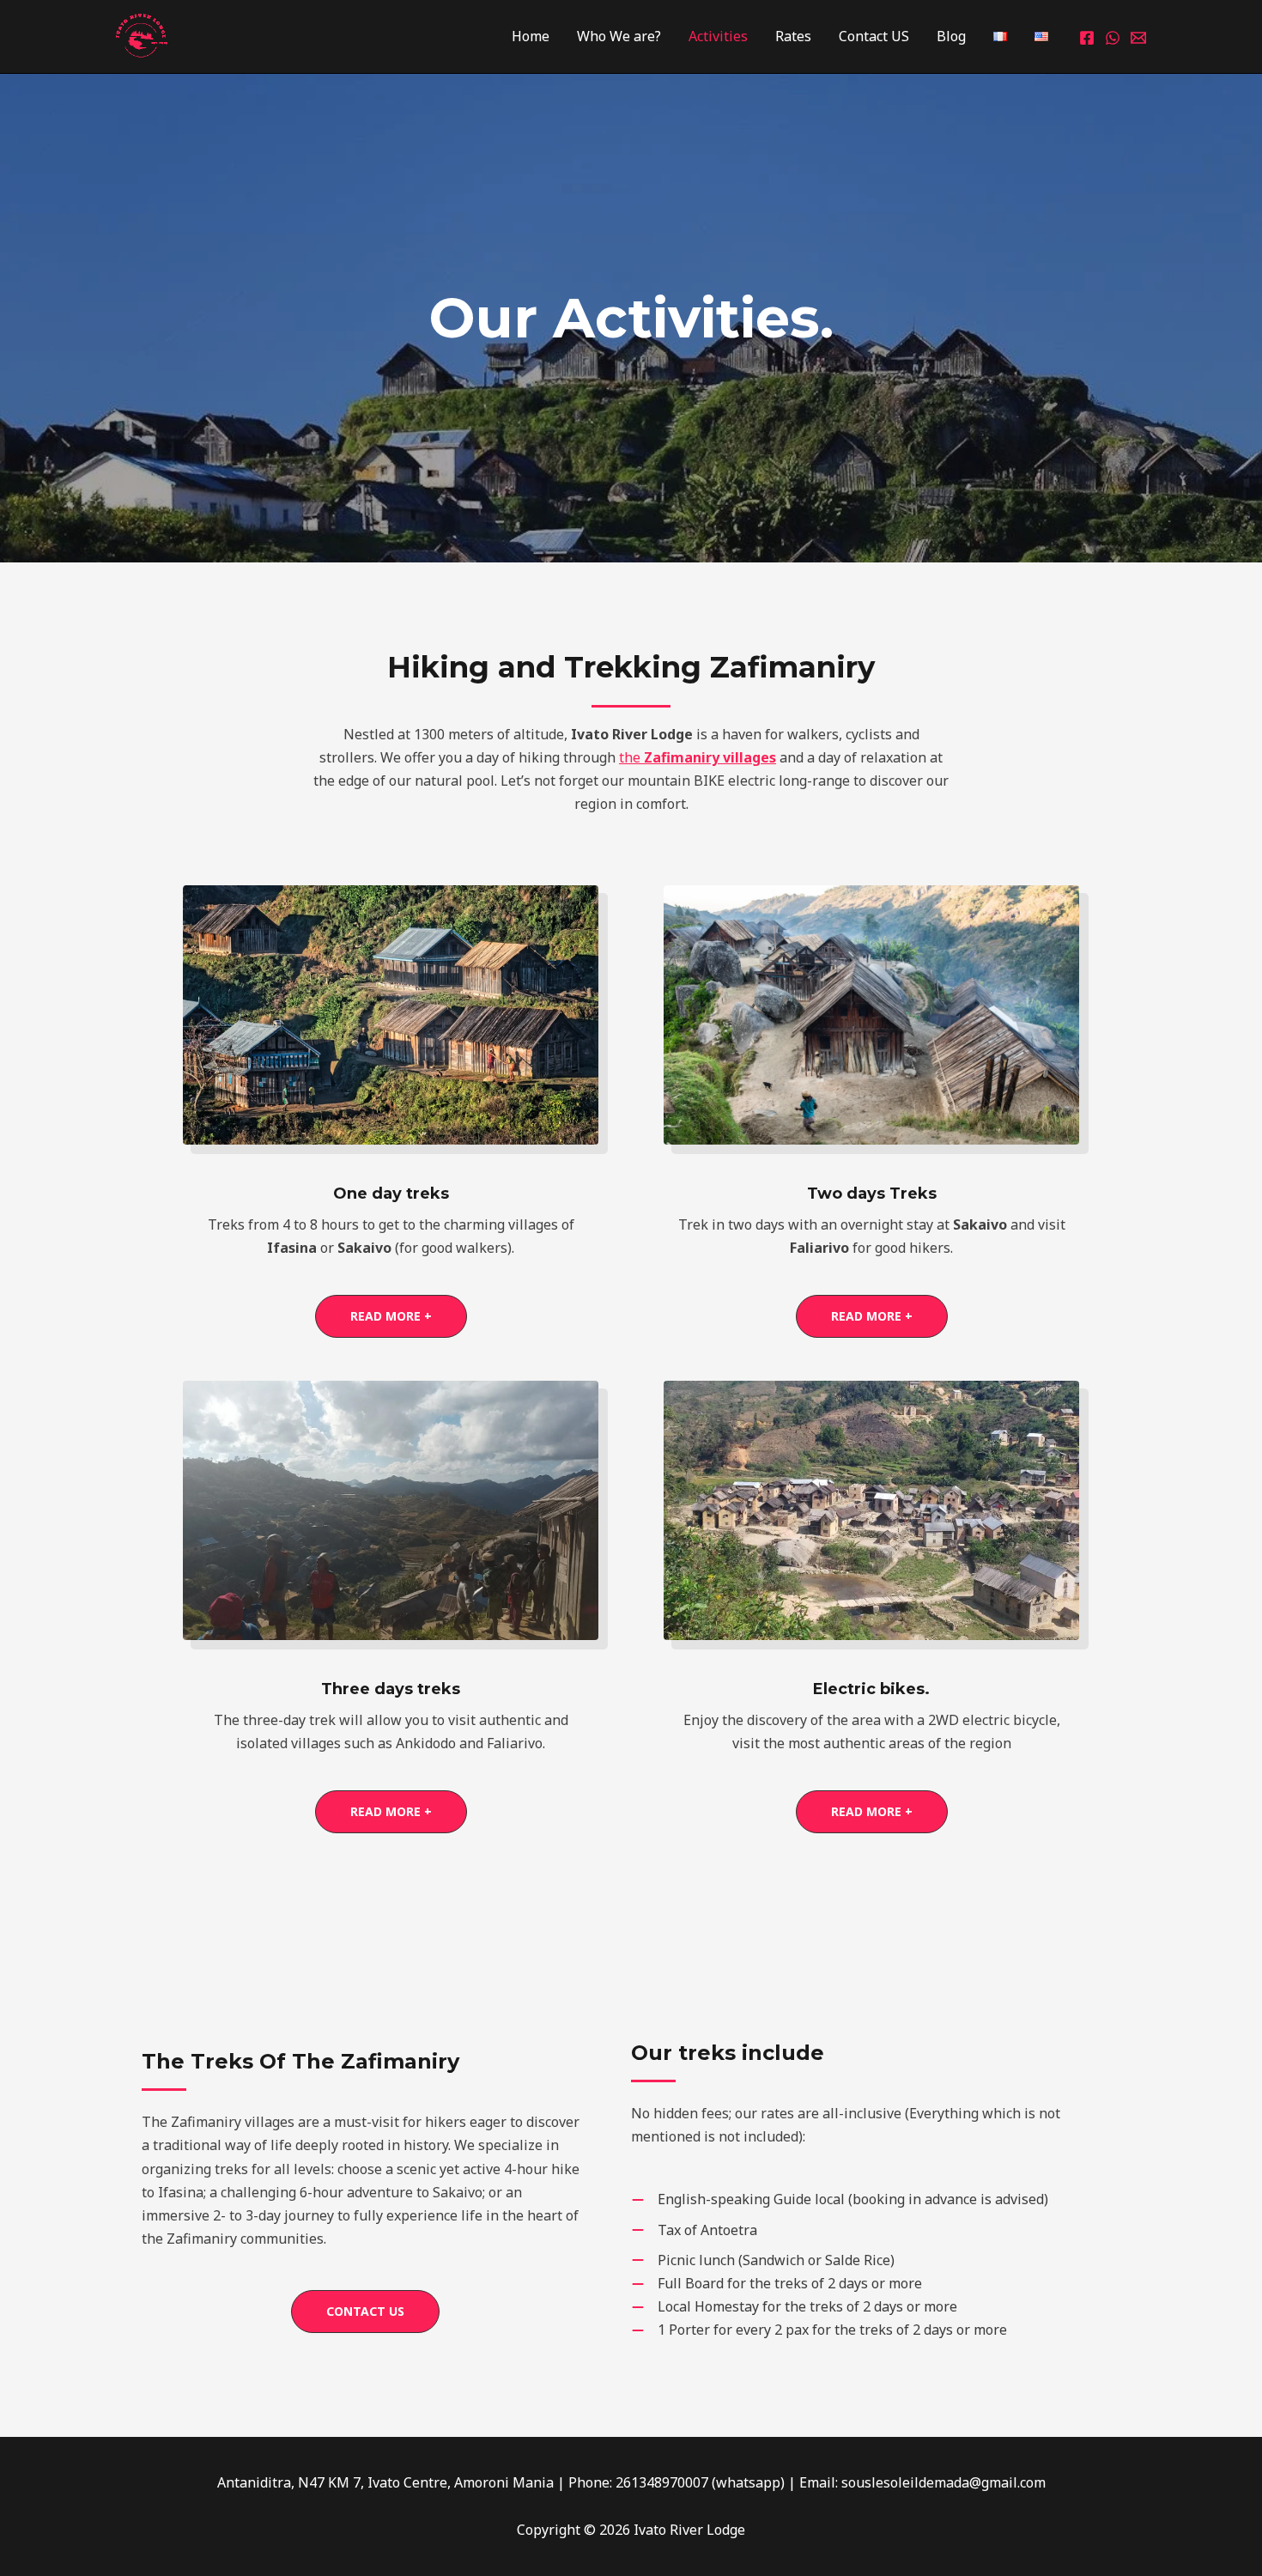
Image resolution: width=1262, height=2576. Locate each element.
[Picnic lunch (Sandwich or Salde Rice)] (763, 2260)
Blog (951, 36)
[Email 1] (1138, 38)
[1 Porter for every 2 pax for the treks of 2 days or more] (819, 2330)
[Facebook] (1087, 38)
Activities (718, 36)
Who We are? (619, 36)
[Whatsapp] (1113, 38)
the (698, 757)
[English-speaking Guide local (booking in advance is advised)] (840, 2199)
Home (531, 36)
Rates (793, 36)
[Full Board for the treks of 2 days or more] (777, 2284)
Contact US (874, 36)
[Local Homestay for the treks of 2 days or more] (794, 2307)
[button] (391, 1316)
